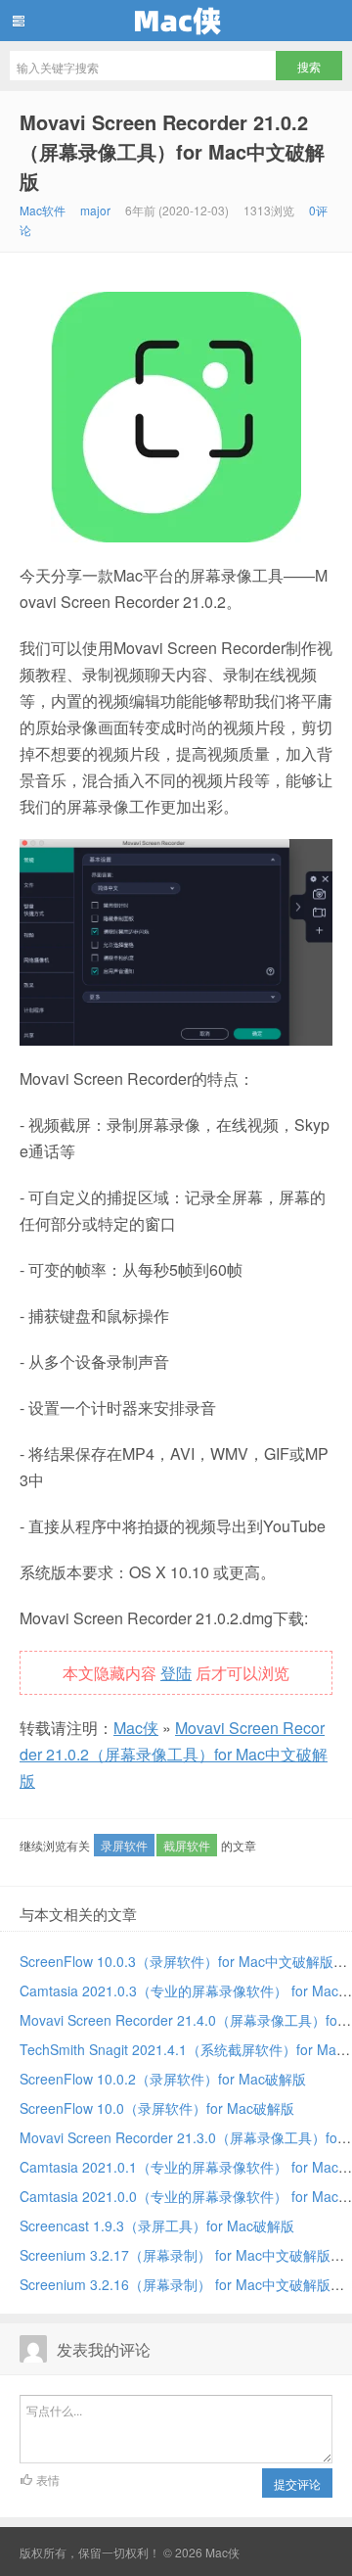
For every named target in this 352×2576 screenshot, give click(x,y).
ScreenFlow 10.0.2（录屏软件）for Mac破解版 (163, 2079)
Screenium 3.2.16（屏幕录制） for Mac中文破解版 (175, 2284)
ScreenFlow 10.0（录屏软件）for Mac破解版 (157, 2108)
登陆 (176, 1673)
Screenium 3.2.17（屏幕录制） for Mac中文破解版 (175, 2255)
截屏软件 (187, 1845)
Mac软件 (43, 210)
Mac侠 (176, 21)
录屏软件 (124, 1845)
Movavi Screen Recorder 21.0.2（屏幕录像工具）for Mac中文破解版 (172, 151)
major (95, 210)
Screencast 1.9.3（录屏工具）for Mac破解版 (157, 2225)
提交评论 (297, 2483)
